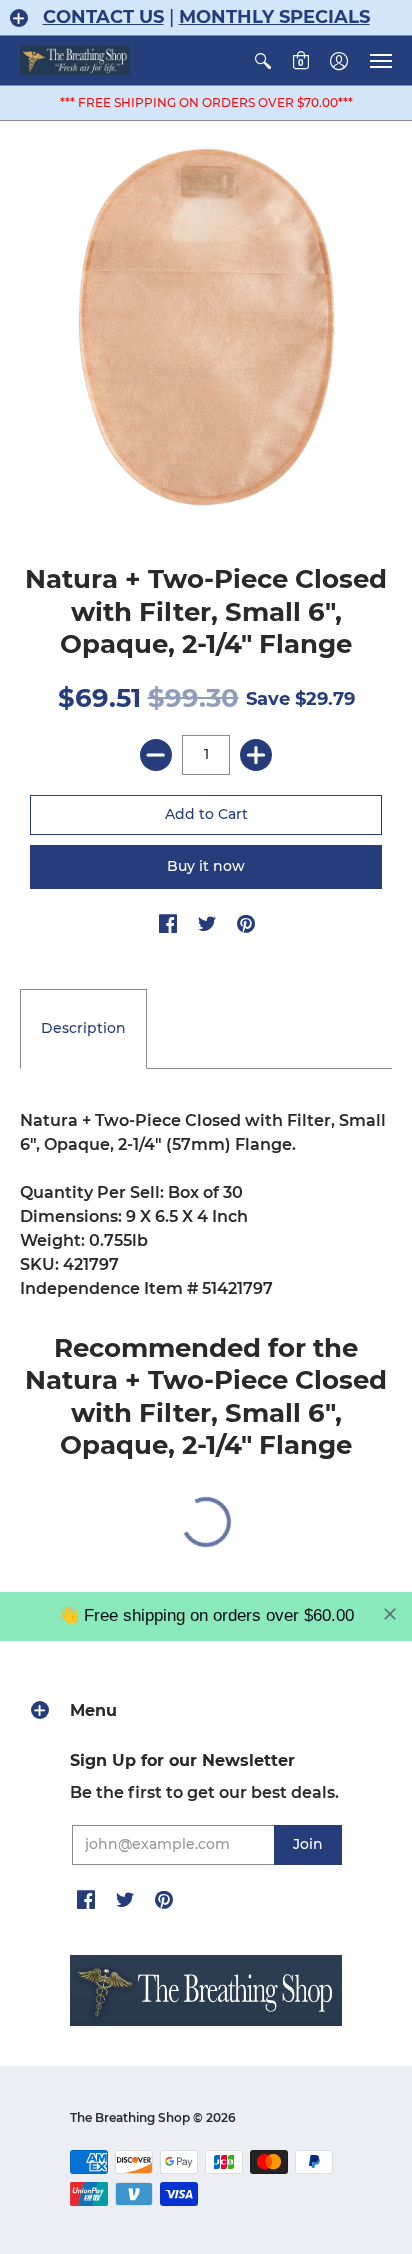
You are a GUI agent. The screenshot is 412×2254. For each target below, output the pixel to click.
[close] (390, 1614)
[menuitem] (263, 60)
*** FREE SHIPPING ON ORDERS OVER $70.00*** (206, 102)
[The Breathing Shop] (75, 60)
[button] (19, 18)
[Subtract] (156, 755)
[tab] (83, 1029)
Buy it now (206, 866)
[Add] (256, 755)
